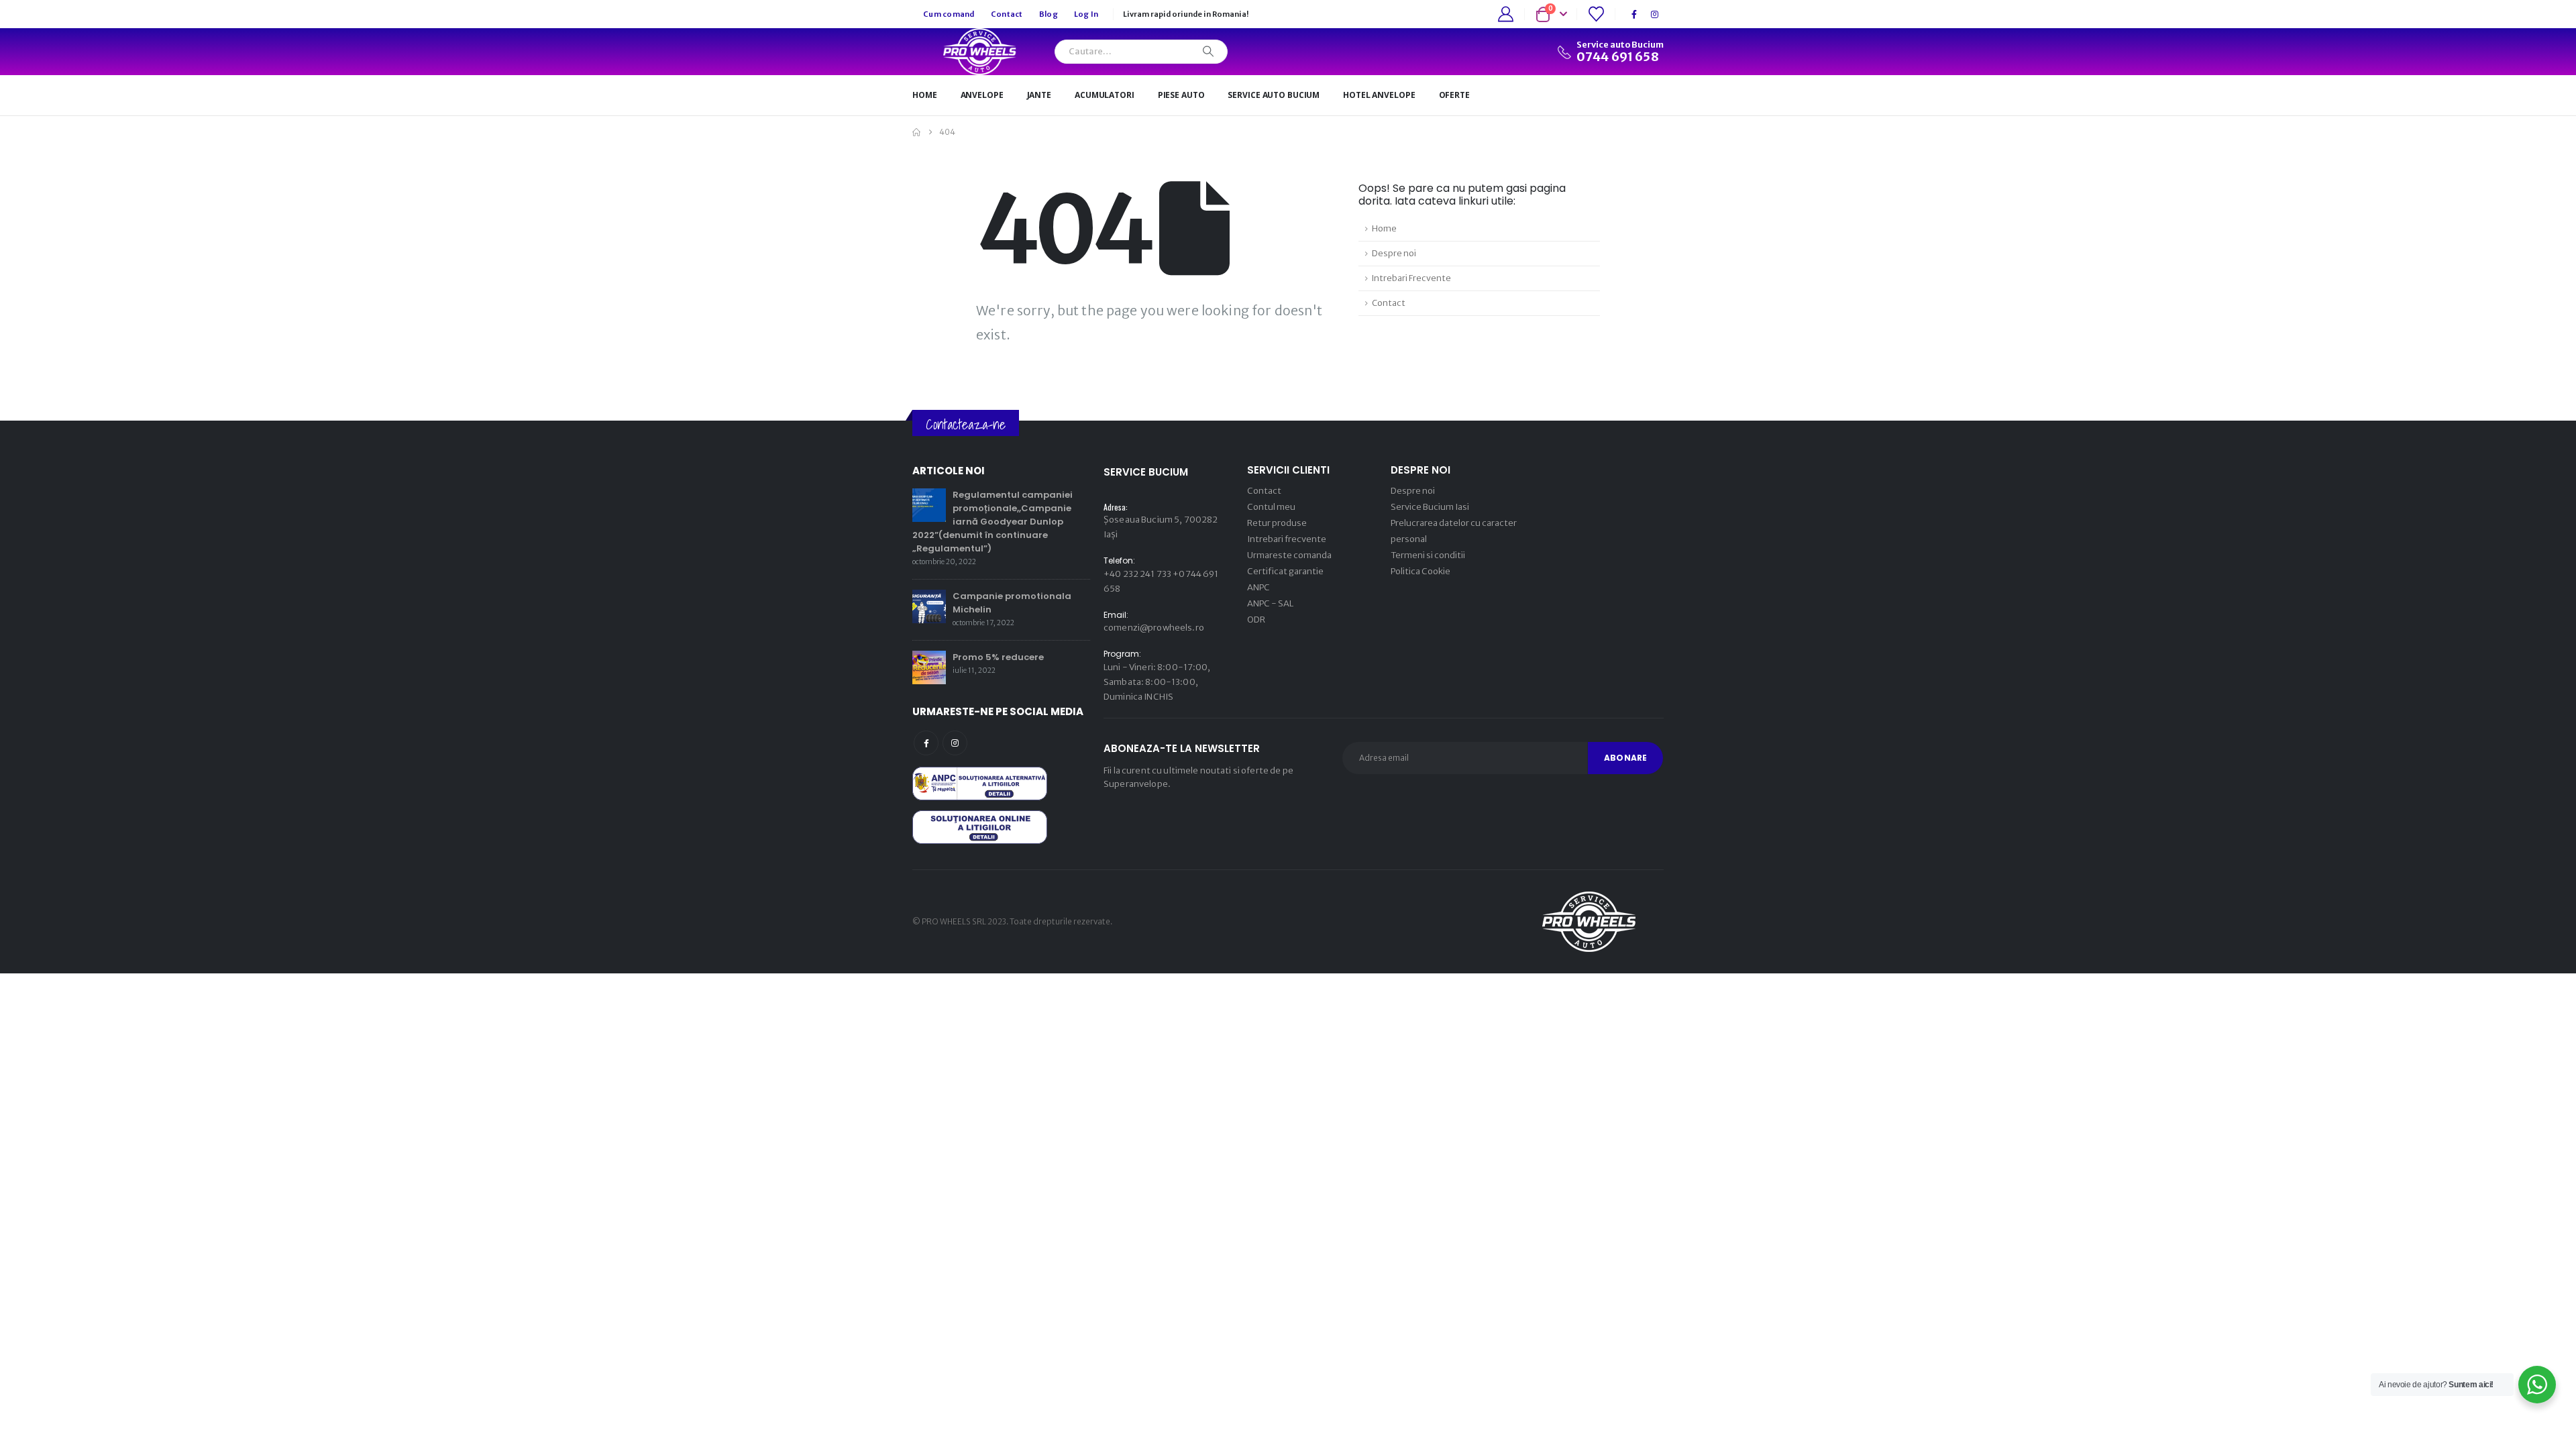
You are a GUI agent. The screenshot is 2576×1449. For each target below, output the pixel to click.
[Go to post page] (929, 505)
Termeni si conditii (1428, 555)
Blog (1049, 14)
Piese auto (1181, 95)
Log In (1086, 14)
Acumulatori (1105, 95)
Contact (1007, 14)
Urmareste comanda (1289, 555)
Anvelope (982, 95)
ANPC (1258, 587)
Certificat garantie (1285, 571)
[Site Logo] (975, 52)
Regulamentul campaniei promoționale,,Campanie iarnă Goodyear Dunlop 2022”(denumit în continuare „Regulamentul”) (992, 522)
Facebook (926, 743)
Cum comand (949, 14)
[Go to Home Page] (916, 132)
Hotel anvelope (1379, 95)
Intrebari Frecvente (1411, 278)
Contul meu (1271, 507)
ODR (1256, 620)
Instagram (955, 743)
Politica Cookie (1420, 571)
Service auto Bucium (1274, 95)
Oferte (1454, 95)
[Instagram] (1654, 14)
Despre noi (1394, 253)
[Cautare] (1208, 52)
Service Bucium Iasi (1430, 507)
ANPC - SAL (1270, 603)
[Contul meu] (1506, 14)
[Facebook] (1634, 14)
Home (925, 95)
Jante (1039, 95)
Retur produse (1277, 523)
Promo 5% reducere (998, 657)
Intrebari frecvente (1287, 539)
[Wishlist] (1596, 14)
